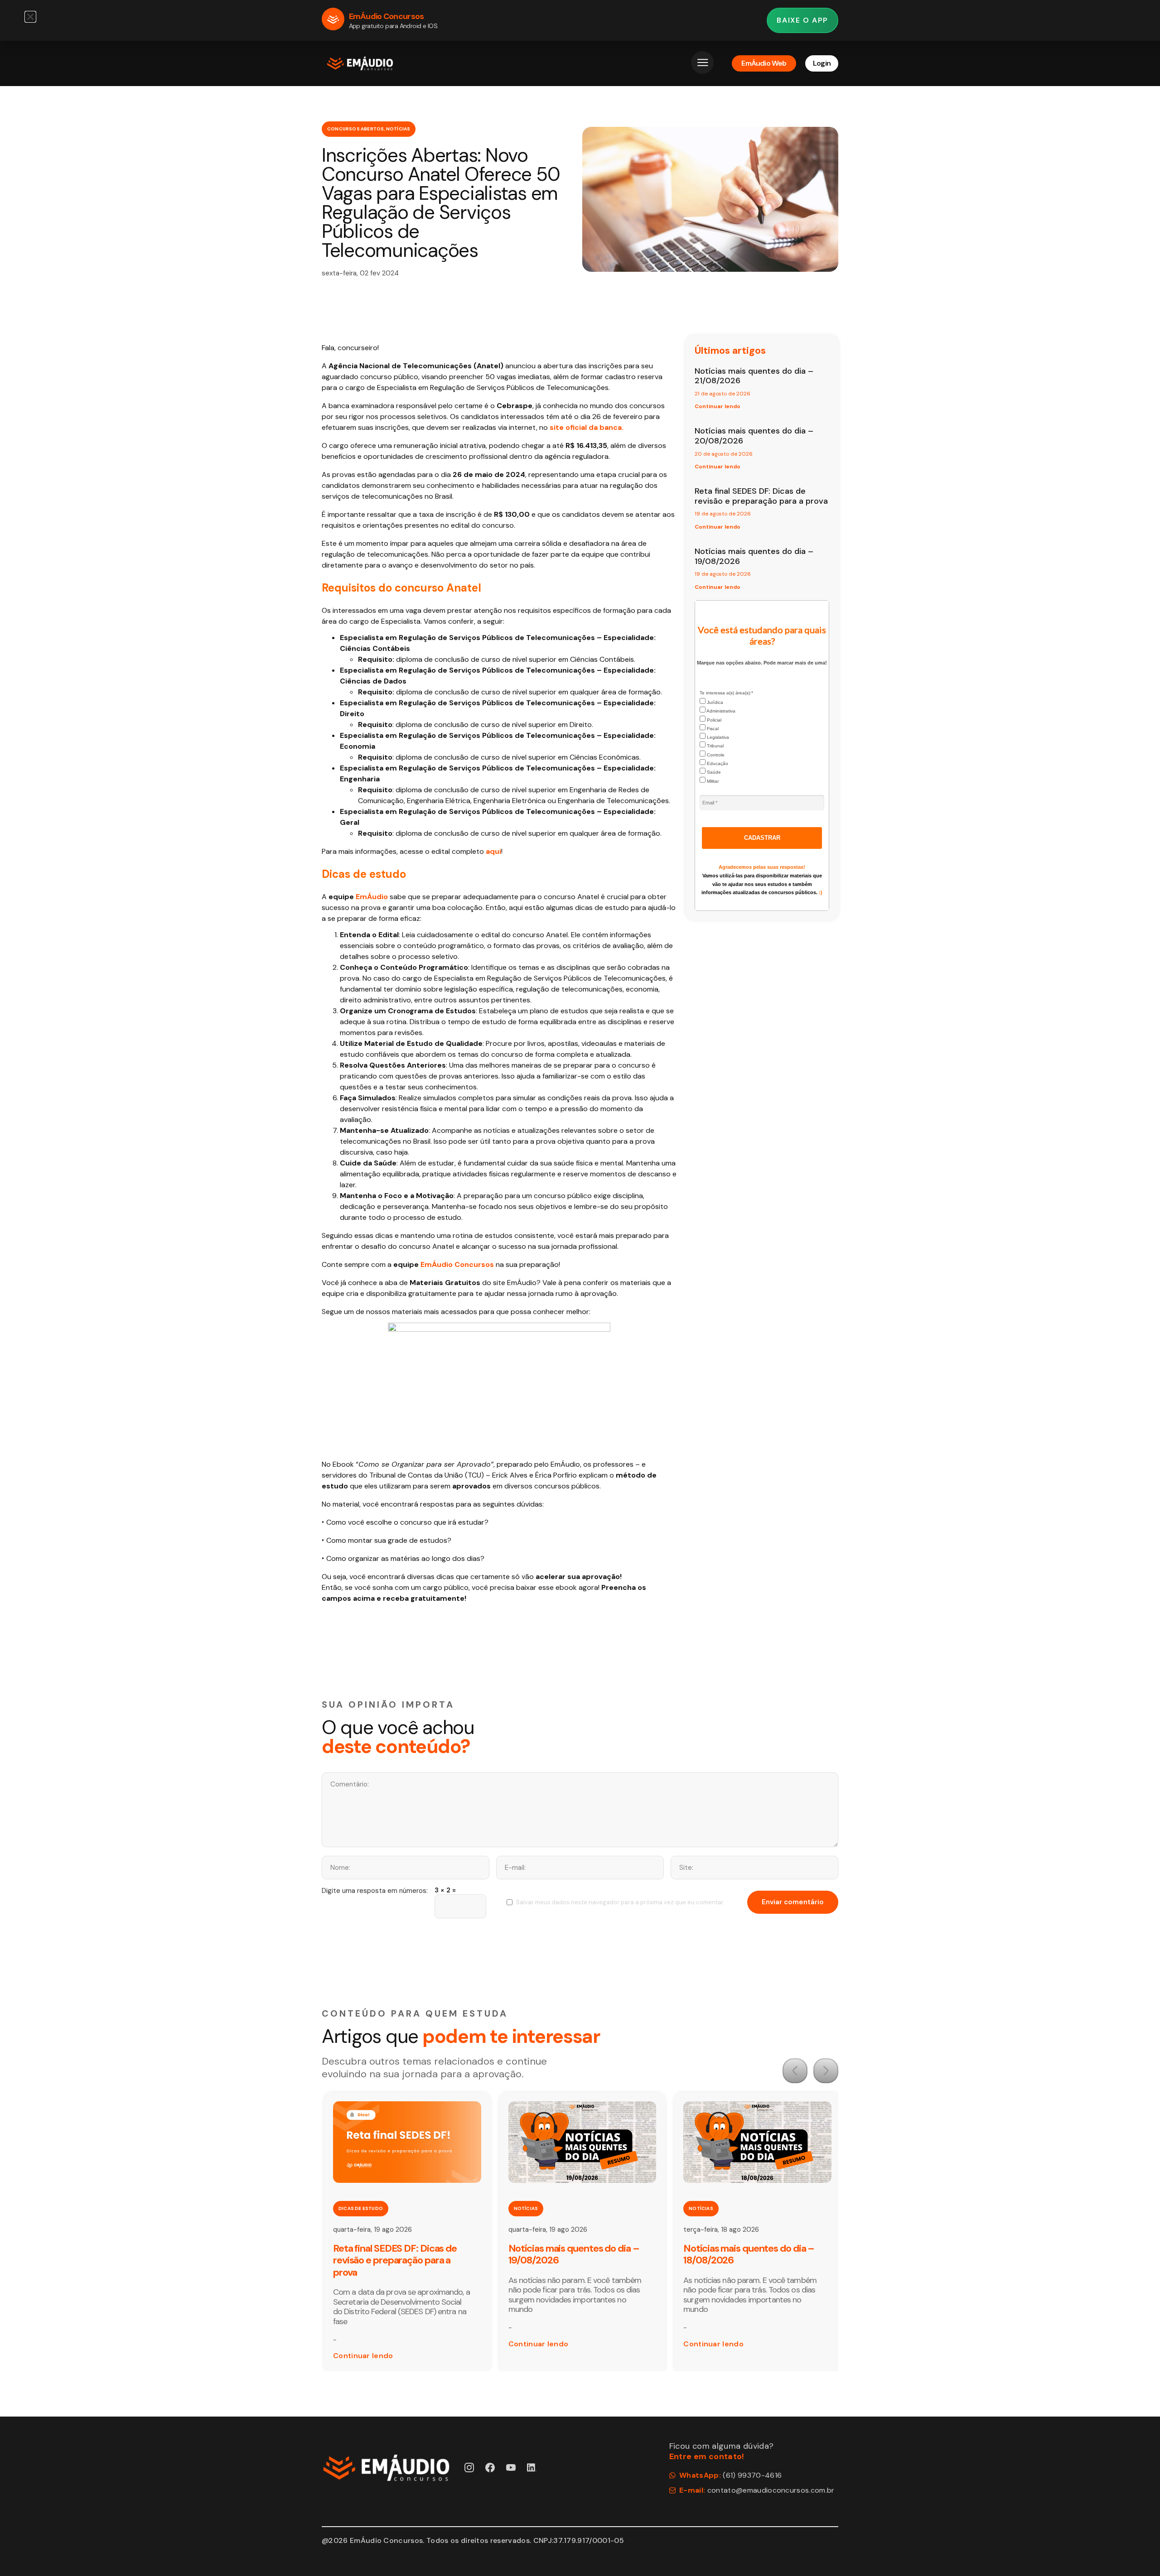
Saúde (713, 772)
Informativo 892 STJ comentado (752, 2248)
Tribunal (715, 746)
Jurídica (714, 702)
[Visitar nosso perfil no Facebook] (490, 2468)
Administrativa (720, 711)
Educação (717, 763)
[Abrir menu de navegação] (702, 63)
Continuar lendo (718, 406)
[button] (795, 2071)
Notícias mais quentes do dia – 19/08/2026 (754, 556)
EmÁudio (372, 897)
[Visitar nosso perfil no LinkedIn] (532, 2468)
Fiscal (712, 729)
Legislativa (717, 737)
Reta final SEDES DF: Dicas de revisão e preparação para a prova (761, 496)
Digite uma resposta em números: (375, 1891)
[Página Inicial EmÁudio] (360, 63)
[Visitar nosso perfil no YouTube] (511, 2468)
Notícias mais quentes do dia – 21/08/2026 (754, 376)
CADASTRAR (762, 838)
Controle (715, 755)
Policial (713, 720)
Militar (712, 781)
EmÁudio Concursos (457, 1264)
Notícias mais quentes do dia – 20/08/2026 (754, 436)
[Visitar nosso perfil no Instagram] (469, 2468)
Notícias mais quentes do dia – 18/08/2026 (574, 2254)
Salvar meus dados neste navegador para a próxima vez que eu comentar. (620, 1902)
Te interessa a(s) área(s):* (726, 693)
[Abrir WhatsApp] (1137, 2553)
